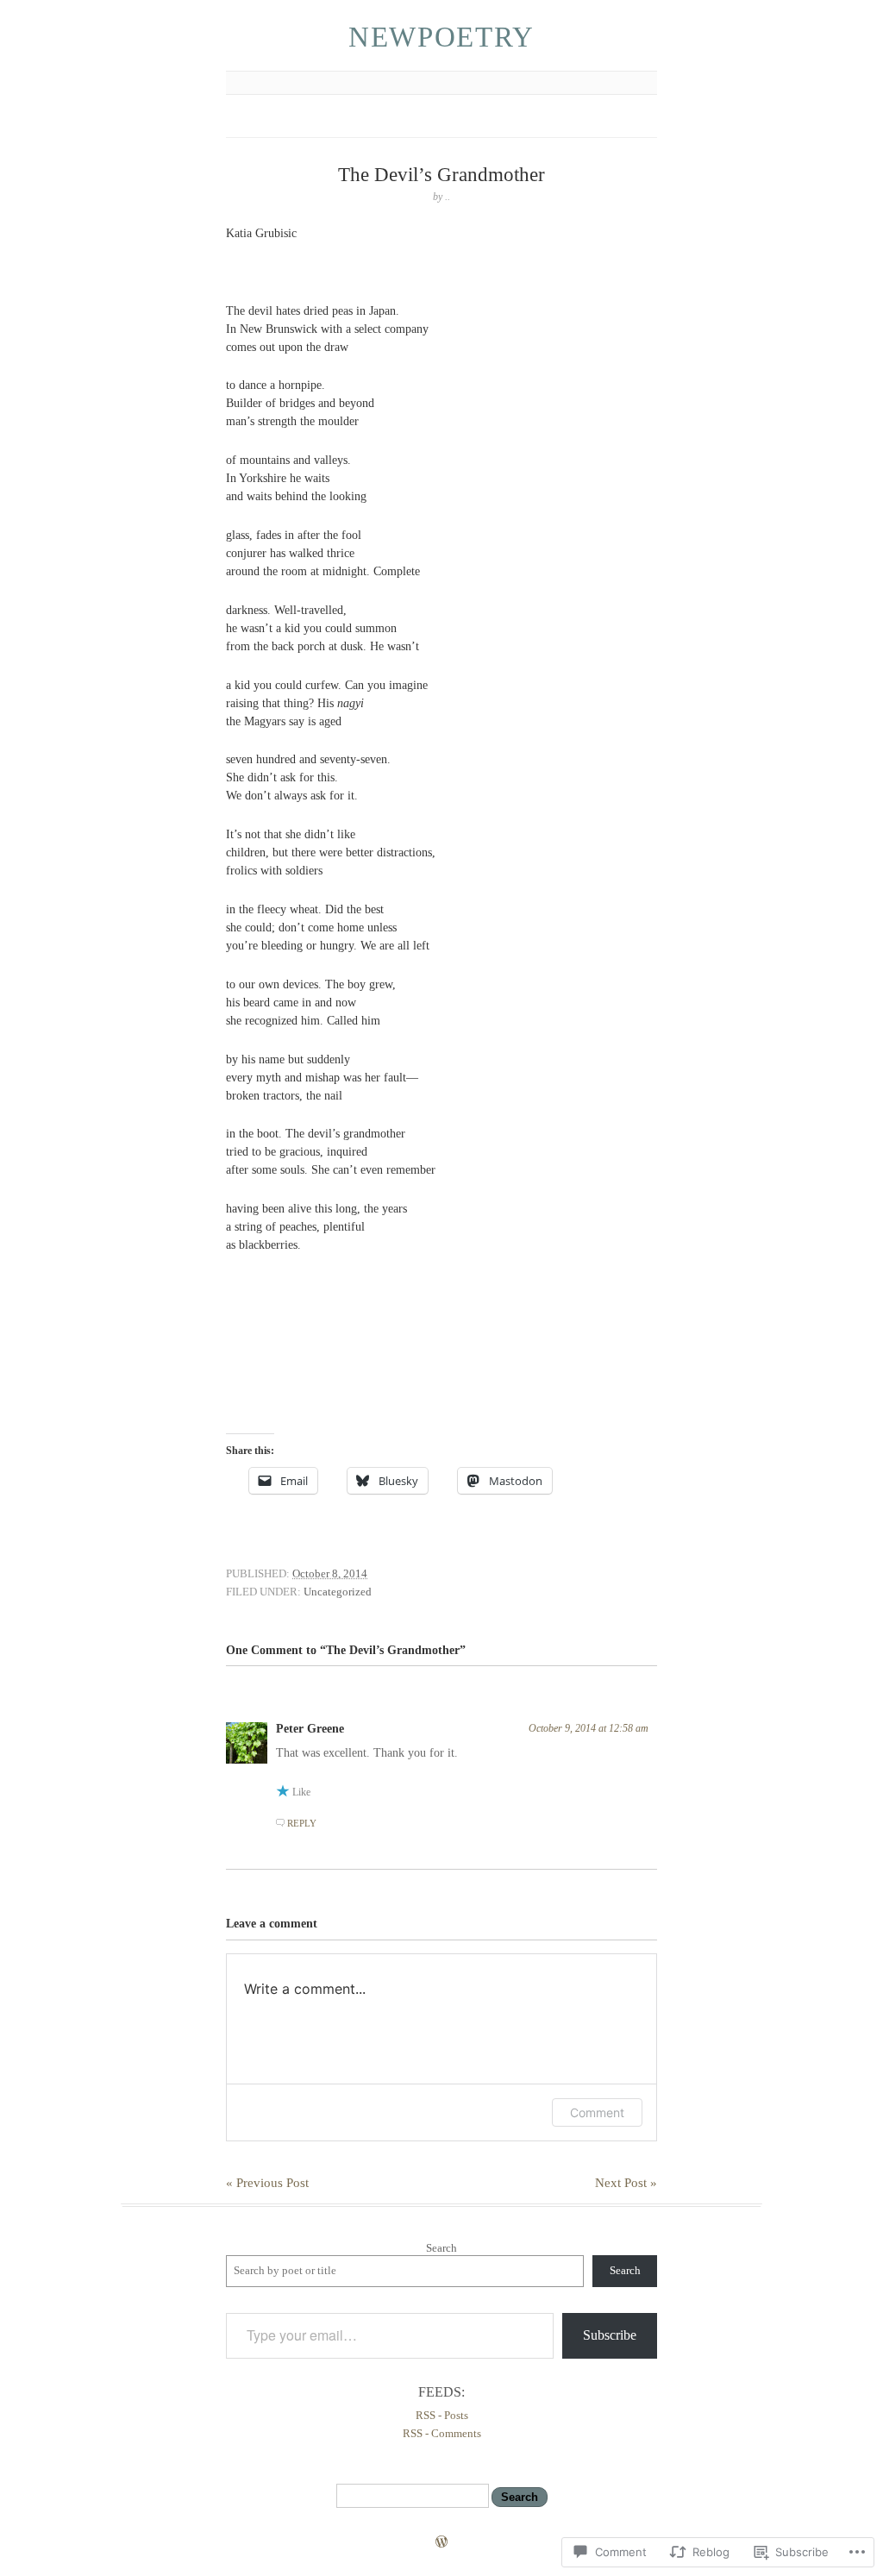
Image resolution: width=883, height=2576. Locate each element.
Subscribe (610, 2335)
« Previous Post (267, 2183)
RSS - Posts (442, 2415)
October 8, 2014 (330, 1573)
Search (441, 2248)
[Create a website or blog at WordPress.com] (441, 2544)
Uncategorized (338, 1592)
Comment (597, 2112)
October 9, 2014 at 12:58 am (589, 1728)
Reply (302, 1823)
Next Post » (626, 2183)
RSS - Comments (442, 2433)
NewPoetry (441, 37)
